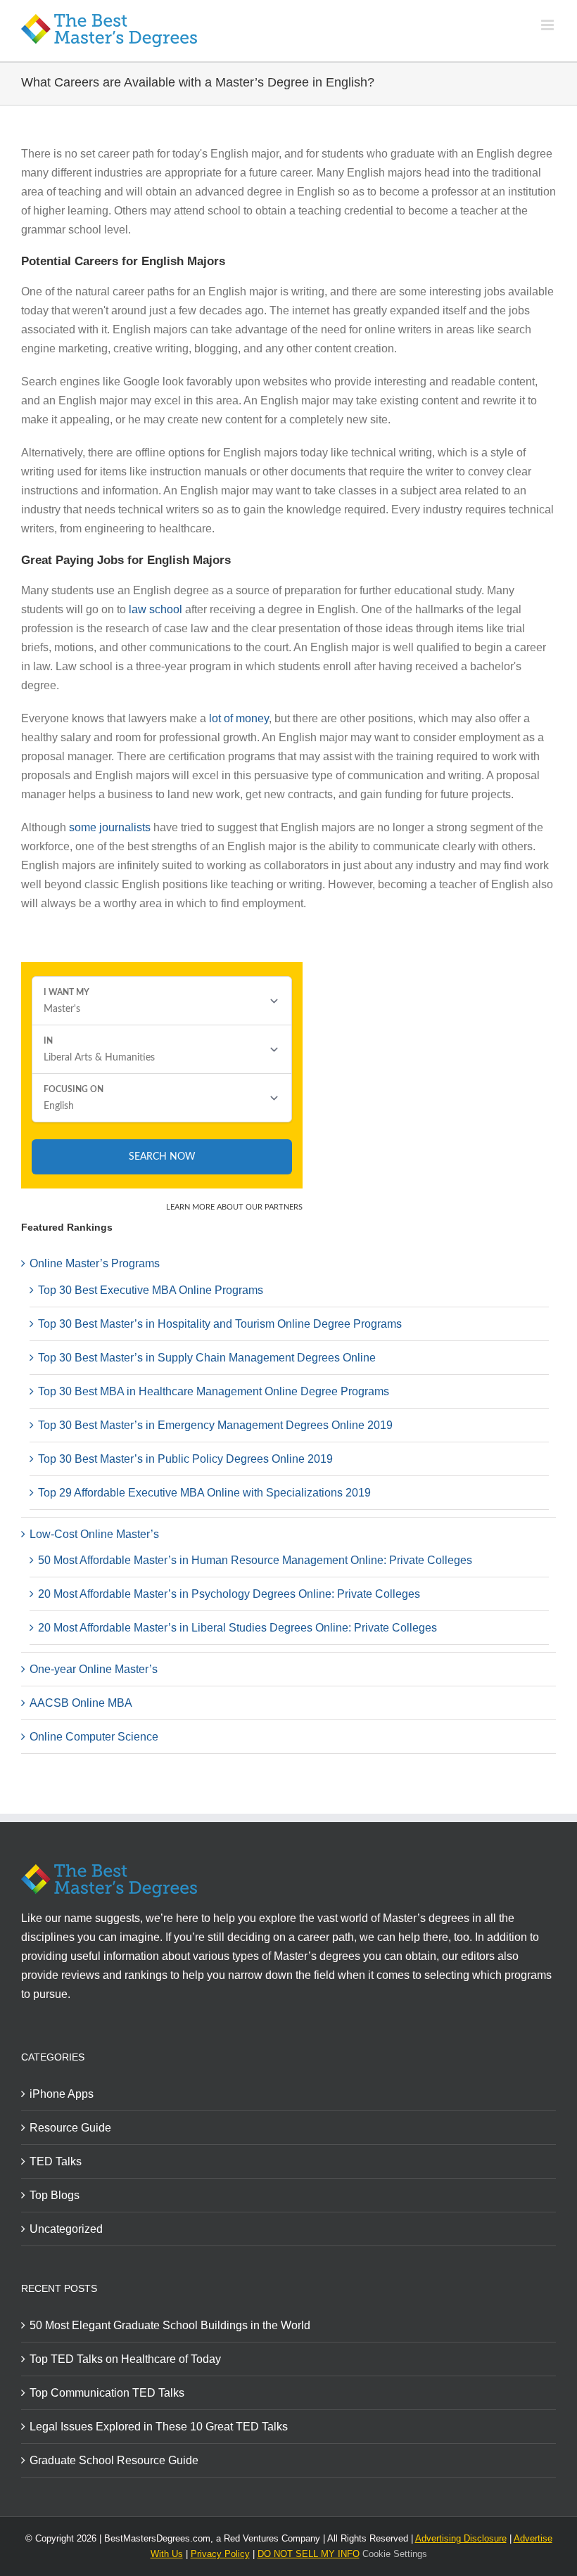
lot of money (239, 718)
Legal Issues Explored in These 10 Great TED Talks (159, 2427)
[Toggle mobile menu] (549, 25)
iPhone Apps (62, 2094)
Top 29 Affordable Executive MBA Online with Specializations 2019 (204, 1493)
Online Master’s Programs (95, 1263)
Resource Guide (70, 2128)
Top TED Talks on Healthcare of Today (125, 2359)
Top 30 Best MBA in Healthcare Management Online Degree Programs (214, 1391)
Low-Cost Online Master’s (94, 1534)
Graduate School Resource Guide (114, 2460)
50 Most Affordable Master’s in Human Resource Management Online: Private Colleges (255, 1560)
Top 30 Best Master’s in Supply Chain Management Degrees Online (207, 1358)
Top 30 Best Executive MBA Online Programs (151, 1290)
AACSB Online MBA (81, 1703)
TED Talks (56, 2161)
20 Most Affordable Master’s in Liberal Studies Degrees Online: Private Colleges (237, 1628)
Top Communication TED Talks (107, 2393)
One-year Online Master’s (94, 1669)
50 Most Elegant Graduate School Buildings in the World (170, 2325)
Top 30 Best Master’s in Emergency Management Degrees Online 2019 (215, 1425)
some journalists (110, 827)
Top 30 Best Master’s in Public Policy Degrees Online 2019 (185, 1459)
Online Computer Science (94, 1737)
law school (156, 609)
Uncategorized (66, 2229)
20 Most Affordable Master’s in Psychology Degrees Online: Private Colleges (229, 1594)
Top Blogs (55, 2195)
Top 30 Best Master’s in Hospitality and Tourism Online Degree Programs (220, 1324)
